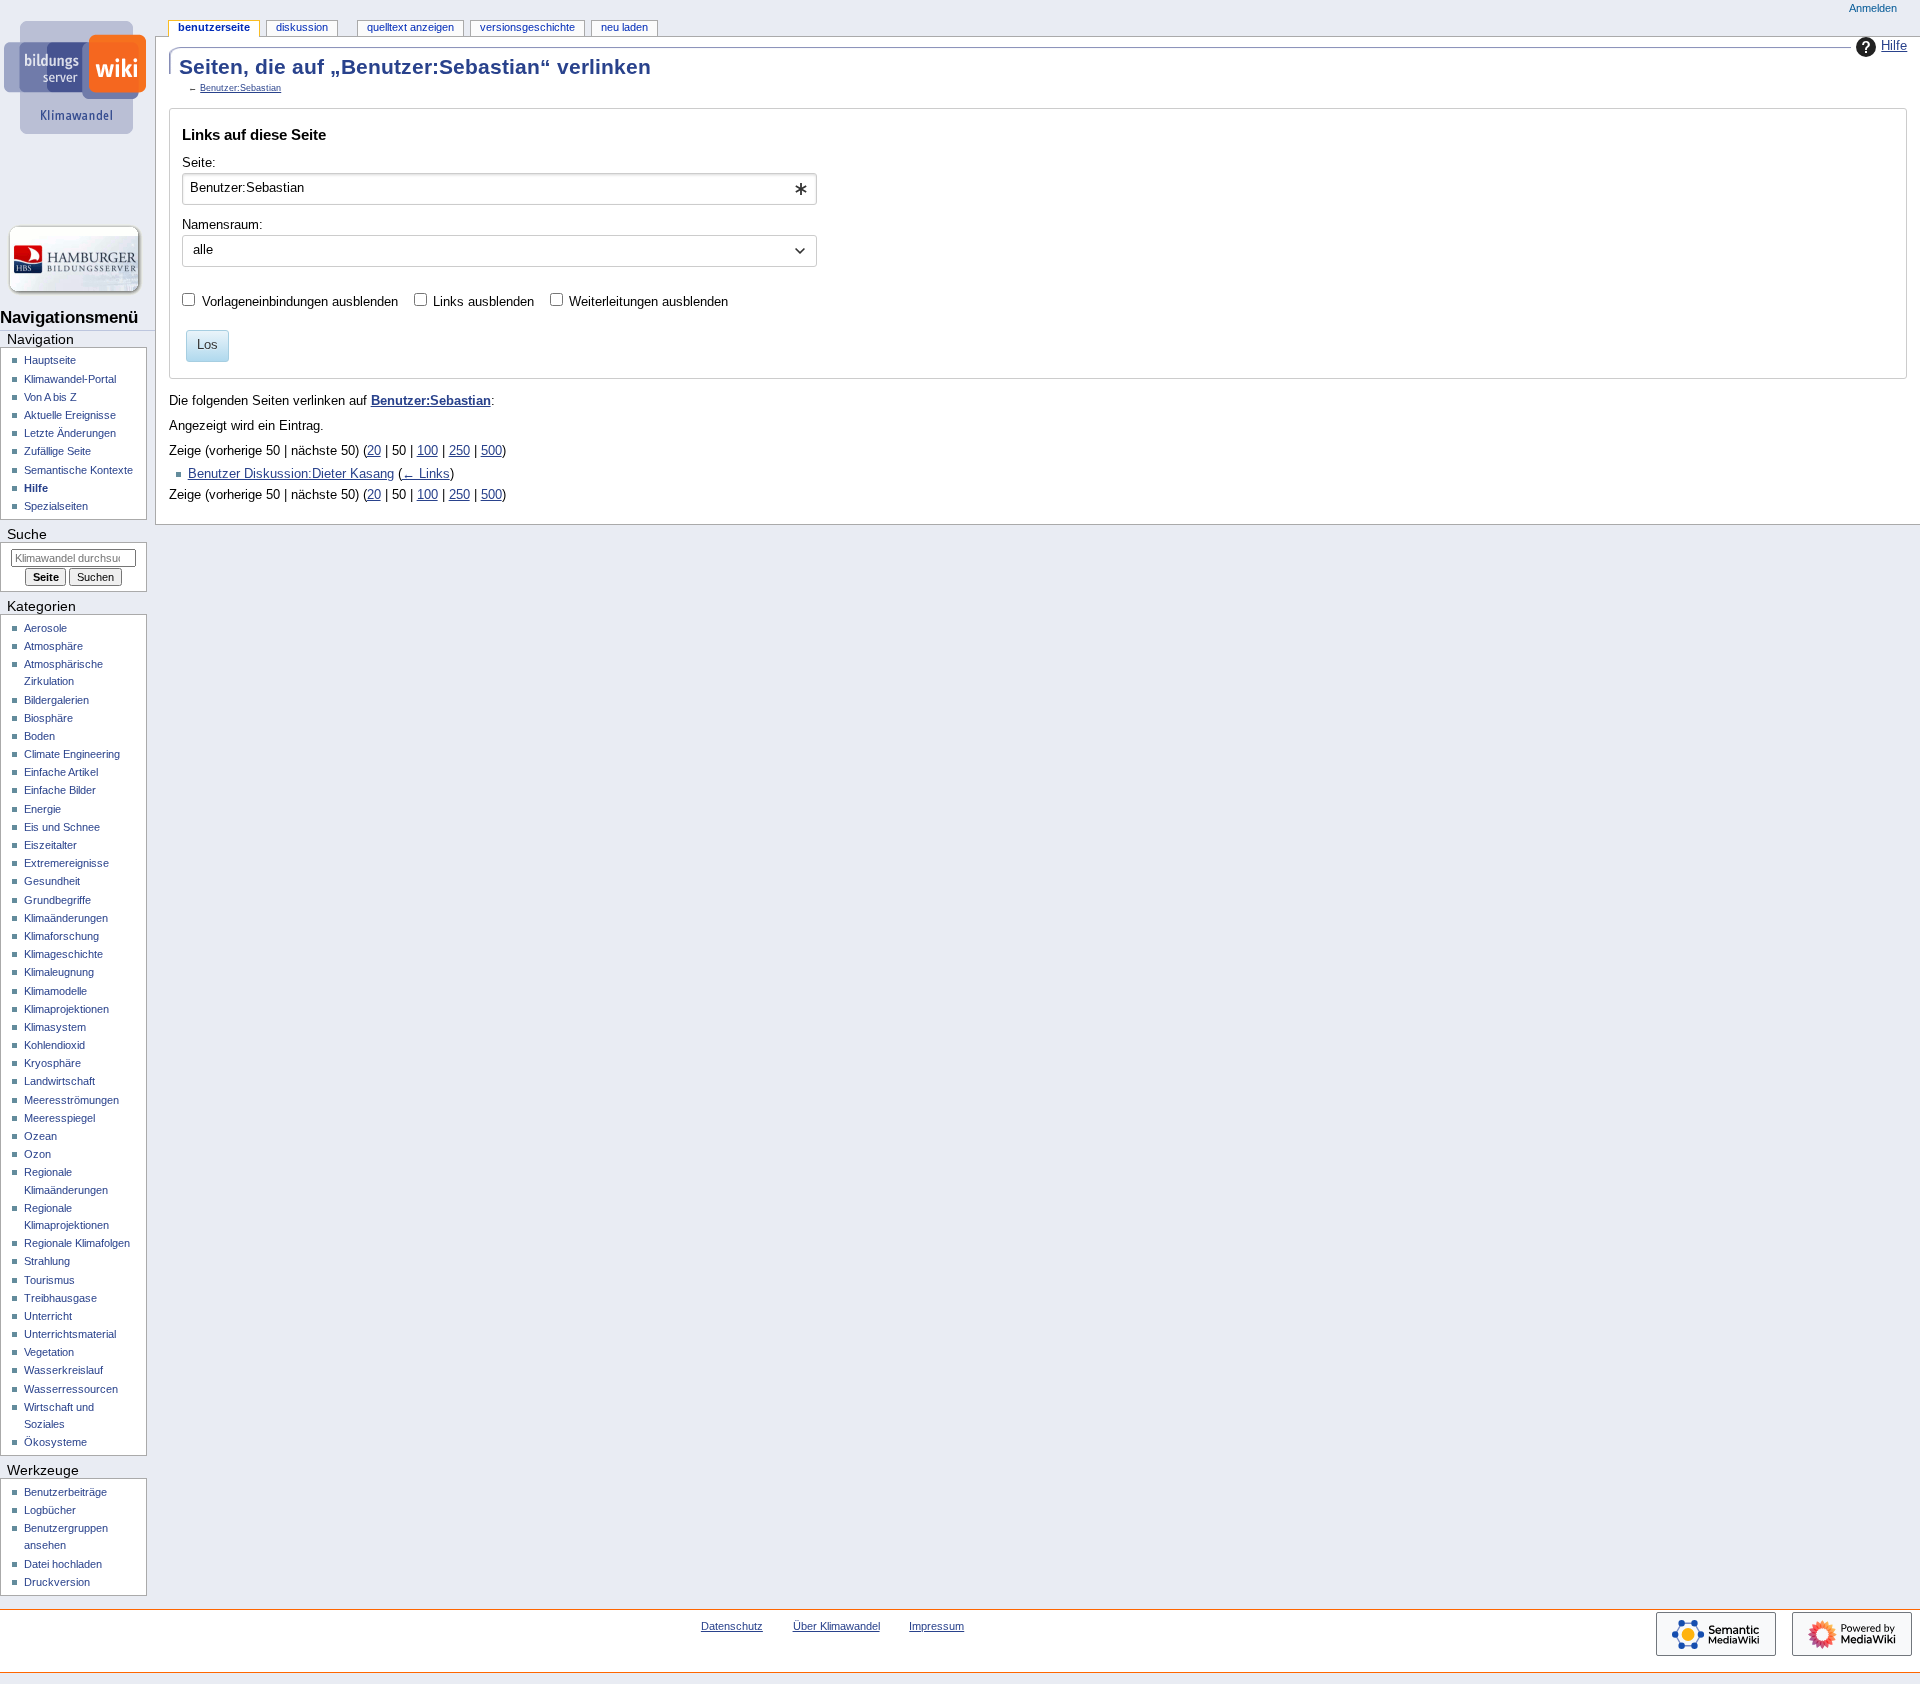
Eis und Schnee (62, 827)
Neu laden (624, 27)
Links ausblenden (483, 302)
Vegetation (49, 1352)
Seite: (199, 163)
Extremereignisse (66, 863)
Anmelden (1873, 8)
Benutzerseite (214, 27)
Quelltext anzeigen (410, 27)
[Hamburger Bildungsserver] (77, 260)
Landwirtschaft (59, 1081)
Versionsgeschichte (527, 27)
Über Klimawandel (836, 1626)
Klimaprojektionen (66, 1009)
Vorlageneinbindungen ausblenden (300, 302)
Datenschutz (732, 1626)
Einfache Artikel (61, 772)
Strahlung (47, 1261)
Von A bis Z (50, 397)
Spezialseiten (56, 506)
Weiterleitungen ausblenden (648, 302)
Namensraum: (222, 225)
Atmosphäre (53, 646)
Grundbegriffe (57, 900)
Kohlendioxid (54, 1045)
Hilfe (1894, 46)
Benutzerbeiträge (65, 1492)
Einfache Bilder (60, 790)
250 (459, 451)
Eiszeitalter (50, 845)
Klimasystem (55, 1027)
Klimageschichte (63, 954)
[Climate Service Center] (77, 180)
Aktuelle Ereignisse (70, 415)
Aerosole (45, 628)
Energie (42, 809)
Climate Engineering (72, 754)
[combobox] (499, 189)
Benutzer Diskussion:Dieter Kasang (291, 474)
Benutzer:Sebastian (240, 88)
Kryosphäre (52, 1063)
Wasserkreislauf (63, 1370)
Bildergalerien (56, 700)
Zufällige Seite (57, 451)
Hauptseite (50, 360)
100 (427, 451)
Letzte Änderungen (70, 433)
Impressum (936, 1626)
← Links (426, 474)
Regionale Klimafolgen (77, 1243)
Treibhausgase (60, 1298)
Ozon (37, 1154)
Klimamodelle (55, 991)
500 (491, 451)
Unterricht (48, 1316)
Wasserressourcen (71, 1389)
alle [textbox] (203, 250)
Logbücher (50, 1510)
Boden (39, 736)
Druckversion (57, 1582)
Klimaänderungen (66, 918)
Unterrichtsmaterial (70, 1334)
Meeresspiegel (59, 1118)
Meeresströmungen (71, 1100)
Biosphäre (48, 718)
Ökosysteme (55, 1442)
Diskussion (302, 27)
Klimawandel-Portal (70, 379)
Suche (27, 534)
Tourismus (49, 1280)
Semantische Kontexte (78, 470)
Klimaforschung (61, 936)
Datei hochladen (63, 1564)
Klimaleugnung (59, 972)
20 (374, 451)
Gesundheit (52, 881)
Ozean (40, 1136)
